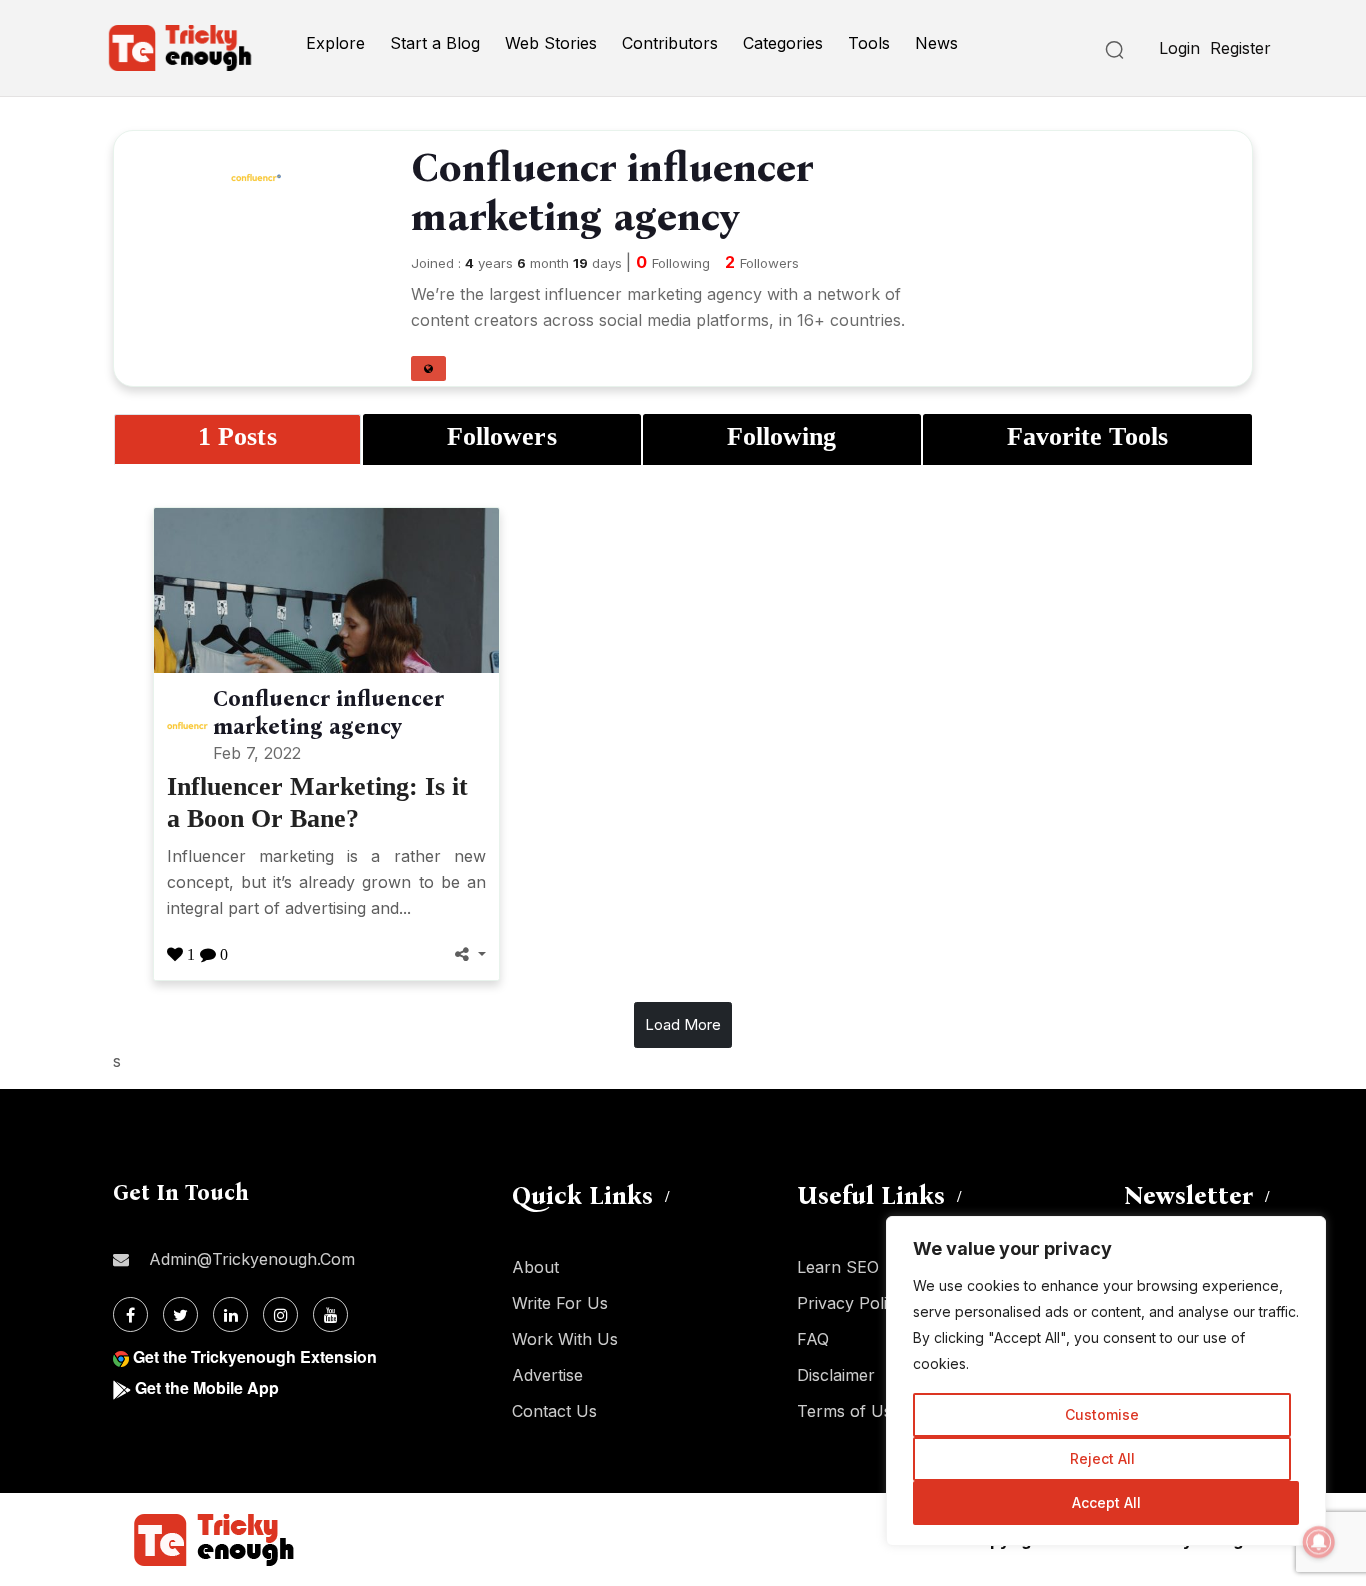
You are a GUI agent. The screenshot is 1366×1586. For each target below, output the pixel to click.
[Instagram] (280, 1314)
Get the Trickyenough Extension (255, 1356)
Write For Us (560, 1303)
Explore (335, 43)
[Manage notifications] (1319, 1542)
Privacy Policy (851, 1303)
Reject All (1102, 1458)
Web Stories (551, 43)
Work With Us (565, 1339)
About (535, 1267)
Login (1179, 48)
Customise (1102, 1414)
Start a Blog (435, 43)
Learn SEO (838, 1267)
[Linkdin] (230, 1314)
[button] (428, 368)
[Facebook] (130, 1314)
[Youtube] (330, 1314)
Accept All (1106, 1502)
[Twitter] (180, 1314)
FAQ (813, 1339)
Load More (683, 1024)
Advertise (547, 1375)
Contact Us (554, 1411)
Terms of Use (849, 1411)
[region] (1106, 1381)
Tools (869, 43)
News (936, 43)
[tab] (237, 439)
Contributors (670, 43)
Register (1240, 48)
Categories (783, 43)
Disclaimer (836, 1375)
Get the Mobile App (207, 1387)
